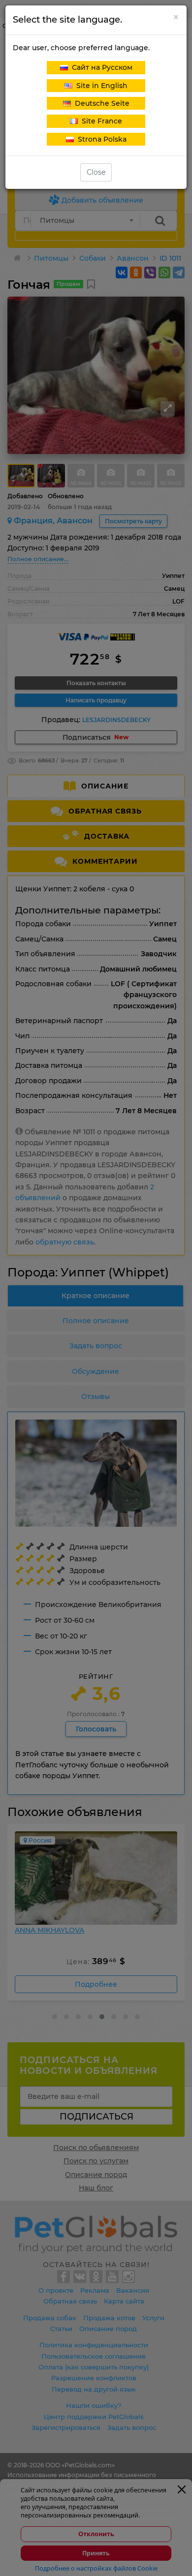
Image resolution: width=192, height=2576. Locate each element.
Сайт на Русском (100, 67)
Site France (100, 121)
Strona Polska (100, 139)
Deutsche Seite (100, 103)
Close (96, 172)
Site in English (100, 86)
